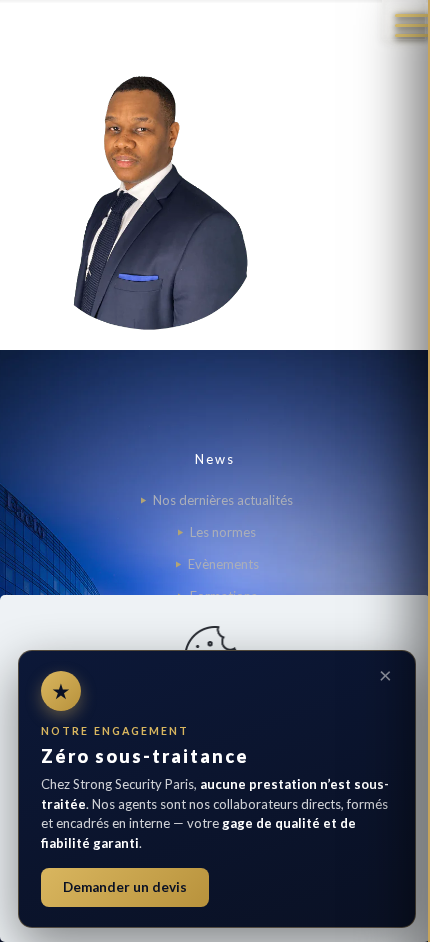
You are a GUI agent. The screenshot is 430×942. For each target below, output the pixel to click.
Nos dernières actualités (223, 500)
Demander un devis (125, 887)
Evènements (223, 564)
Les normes (223, 532)
